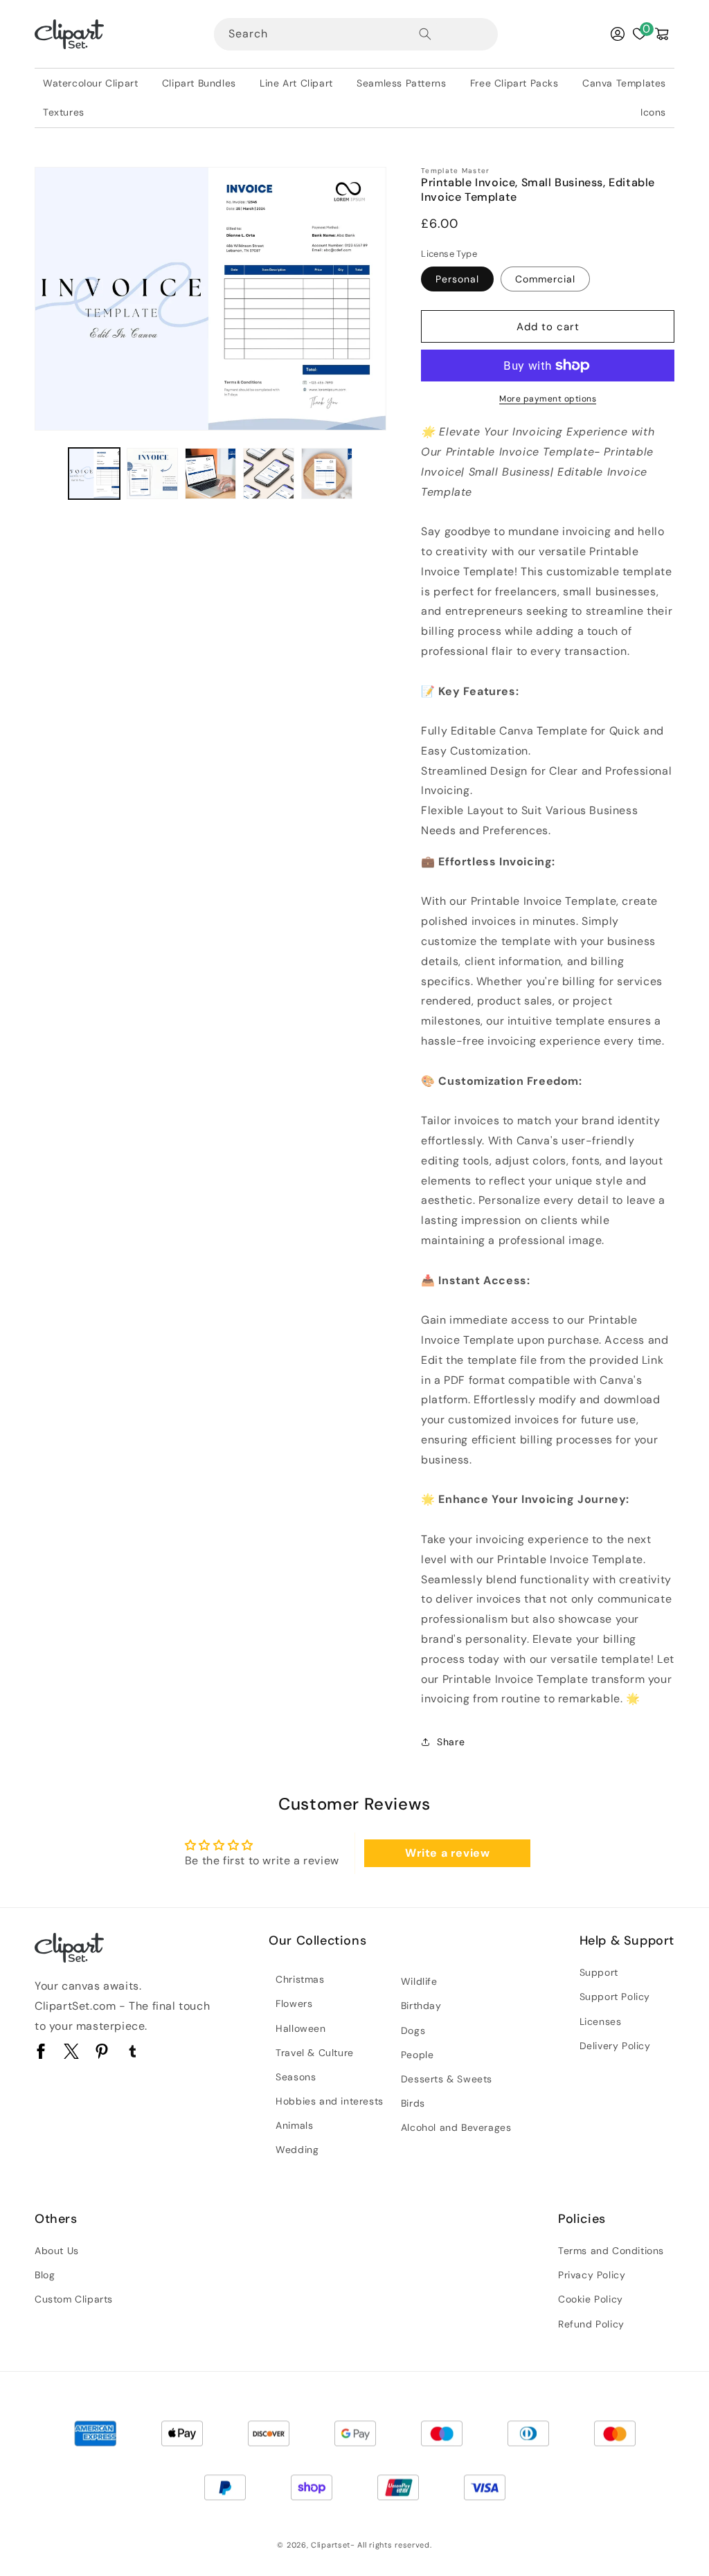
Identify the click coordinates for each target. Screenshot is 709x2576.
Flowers (294, 2003)
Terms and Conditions (611, 2251)
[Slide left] (50, 474)
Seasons (296, 2077)
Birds (413, 2103)
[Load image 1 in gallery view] (94, 474)
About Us (57, 2251)
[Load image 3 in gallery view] (210, 474)
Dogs (413, 2030)
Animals (294, 2125)
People (418, 2055)
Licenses (601, 2021)
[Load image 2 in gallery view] (152, 474)
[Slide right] (371, 474)
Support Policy (615, 1997)
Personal (457, 279)
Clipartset (331, 2545)
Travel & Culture (315, 2053)
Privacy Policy (592, 2275)
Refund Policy (591, 2324)
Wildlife (419, 1981)
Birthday (421, 2006)
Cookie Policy (591, 2299)
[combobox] (327, 34)
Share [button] (451, 1742)
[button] (662, 34)
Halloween (300, 2028)
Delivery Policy (615, 2046)
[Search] (425, 34)
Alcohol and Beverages (456, 2127)
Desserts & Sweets (447, 2079)
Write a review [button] (447, 1853)
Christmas (300, 1979)
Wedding (297, 2150)
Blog (45, 2275)
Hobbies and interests (330, 2101)
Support (599, 1972)
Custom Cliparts (74, 2299)
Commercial (545, 279)
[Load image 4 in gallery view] (269, 474)
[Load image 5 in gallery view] (327, 474)
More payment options (548, 399)
